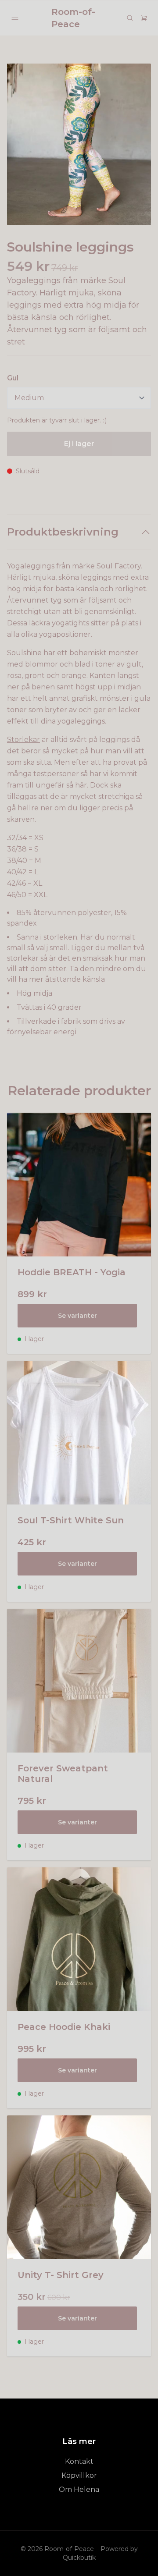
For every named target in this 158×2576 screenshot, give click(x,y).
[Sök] (130, 18)
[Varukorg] (144, 18)
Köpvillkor (79, 2475)
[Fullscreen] (79, 144)
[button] (136, 148)
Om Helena (79, 2489)
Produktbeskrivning (63, 532)
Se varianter (77, 1316)
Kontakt (79, 2461)
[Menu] (15, 18)
